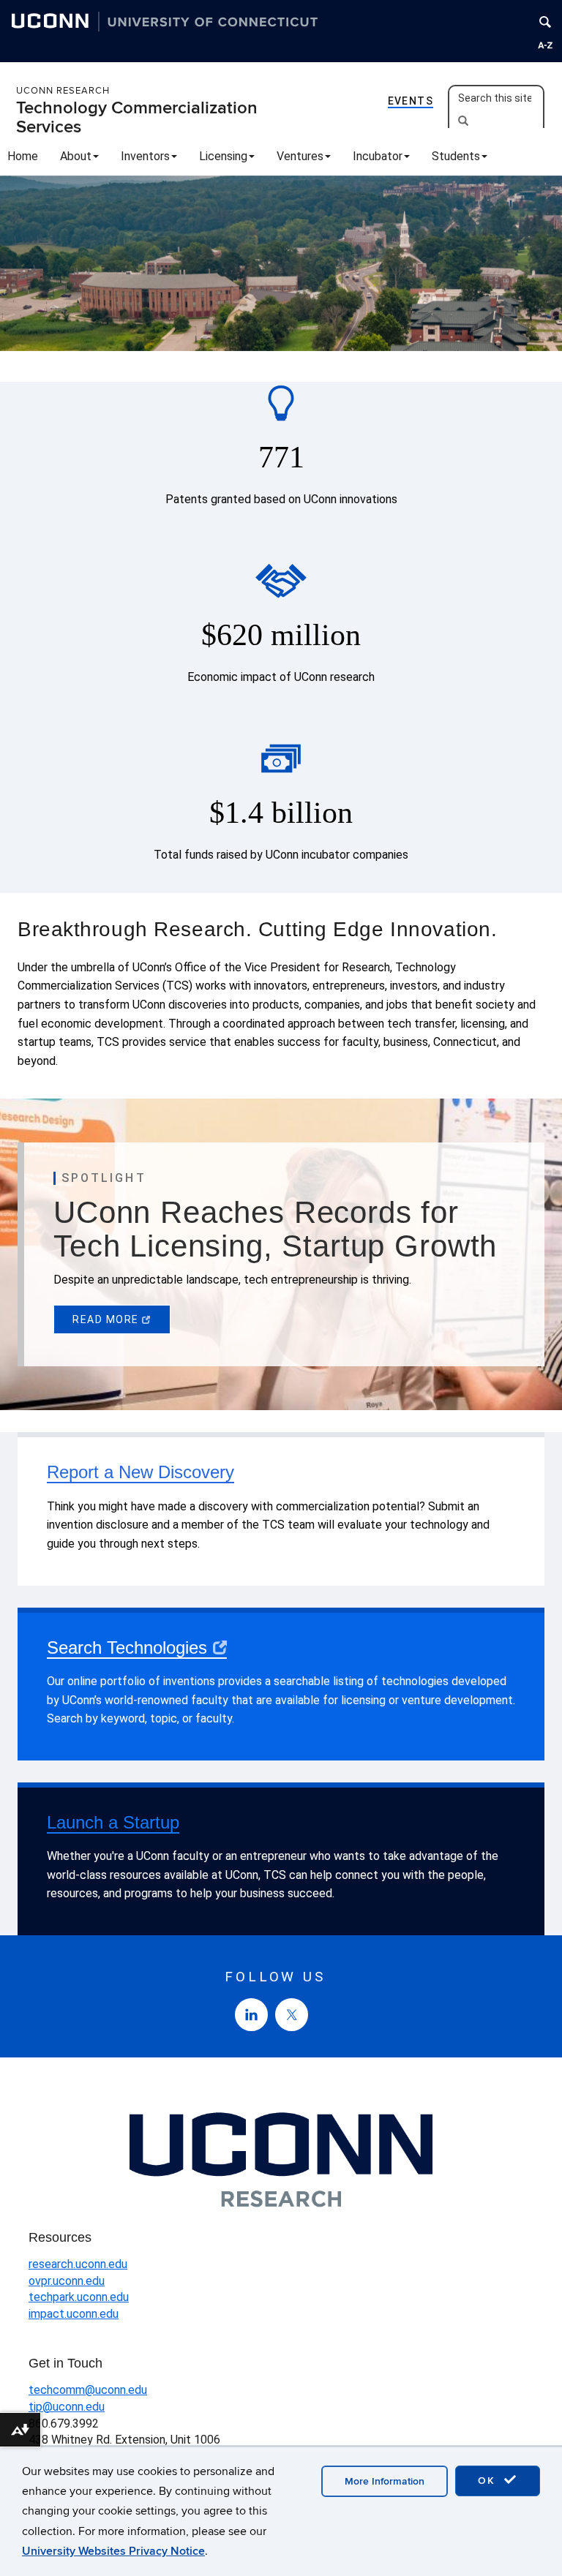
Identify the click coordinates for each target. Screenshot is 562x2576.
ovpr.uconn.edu (67, 2281)
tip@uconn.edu (67, 2407)
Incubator (378, 156)
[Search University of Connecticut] (545, 22)
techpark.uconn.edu (79, 2297)
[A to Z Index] (545, 45)
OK (489, 2481)
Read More (106, 1319)
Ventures (300, 156)
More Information (385, 2481)
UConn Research (63, 91)
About (76, 156)
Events (411, 101)
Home (23, 156)
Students (456, 156)
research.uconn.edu (78, 2264)
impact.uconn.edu (74, 2314)
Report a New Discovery (140, 1472)
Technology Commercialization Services (137, 117)
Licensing (223, 156)
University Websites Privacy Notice (113, 2551)
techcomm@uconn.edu (88, 2390)
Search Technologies (127, 1647)
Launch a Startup (113, 1822)
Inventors (145, 156)
